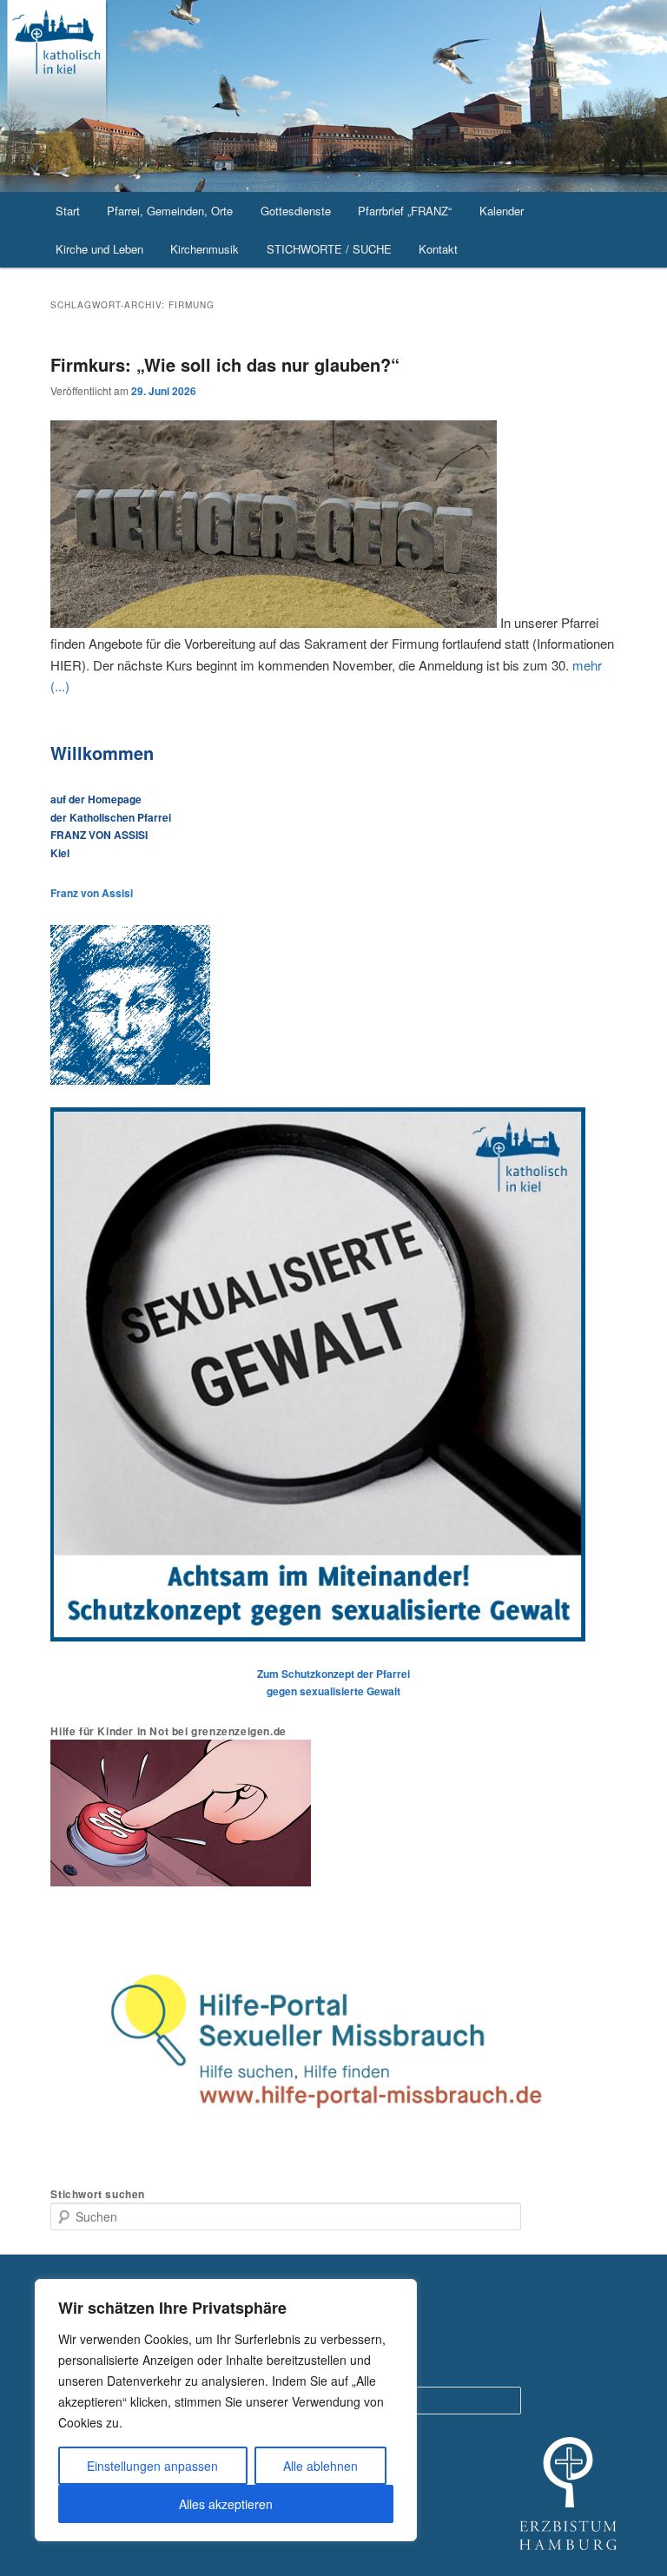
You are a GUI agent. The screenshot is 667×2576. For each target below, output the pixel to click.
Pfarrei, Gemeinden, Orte (170, 211)
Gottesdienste (296, 211)
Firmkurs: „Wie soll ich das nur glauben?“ (225, 364)
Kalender (502, 211)
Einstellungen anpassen (152, 2466)
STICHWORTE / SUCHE (329, 249)
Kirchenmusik (205, 249)
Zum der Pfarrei (333, 1674)
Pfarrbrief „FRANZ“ (405, 211)
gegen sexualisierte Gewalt (333, 1691)
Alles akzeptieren (226, 2504)
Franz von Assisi (92, 893)
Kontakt (438, 249)
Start (68, 211)
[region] (226, 2410)
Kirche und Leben (99, 249)
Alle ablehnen (320, 2466)
